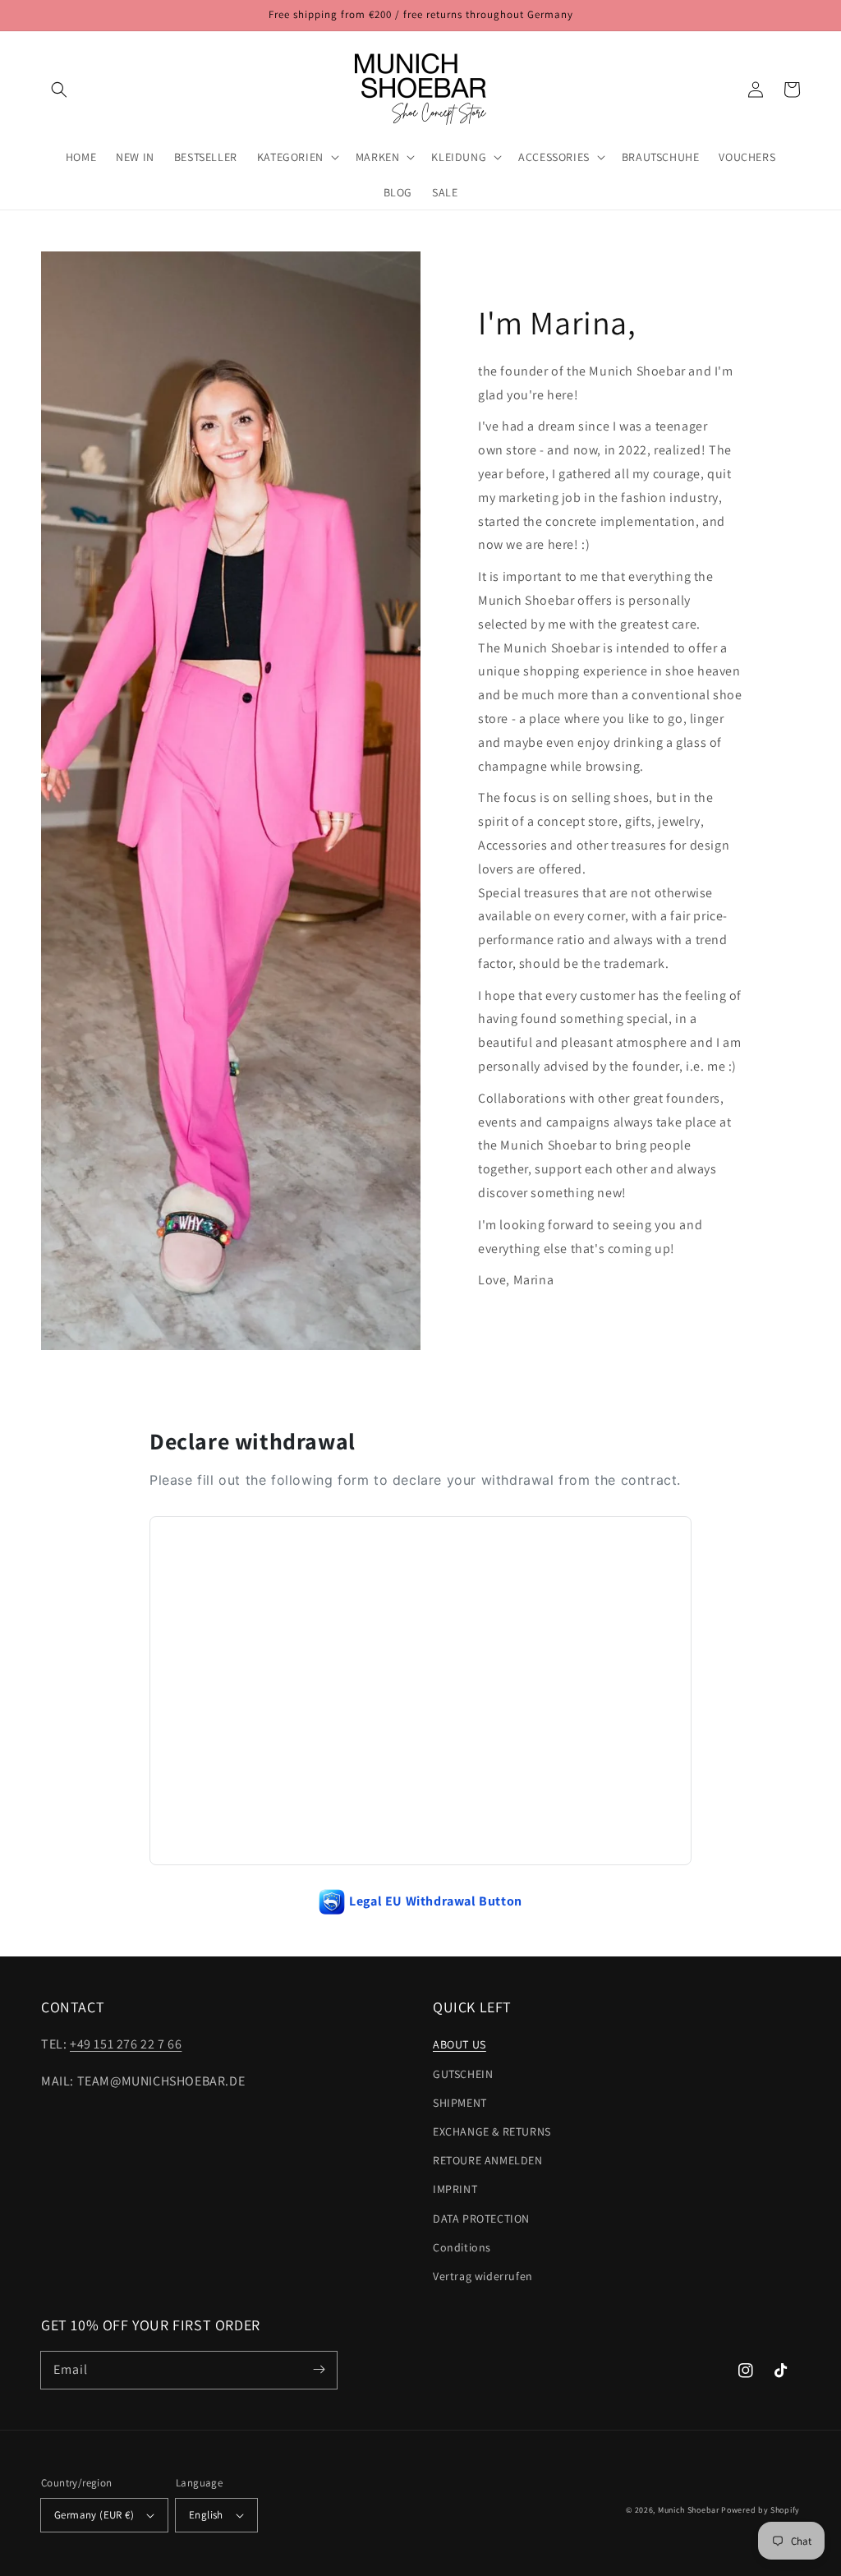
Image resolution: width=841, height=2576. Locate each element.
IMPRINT (455, 2189)
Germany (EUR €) (94, 2515)
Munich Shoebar (689, 2510)
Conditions (462, 2247)
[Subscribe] (319, 2370)
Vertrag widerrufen (483, 2276)
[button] (59, 90)
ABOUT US (460, 2044)
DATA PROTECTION (481, 2219)
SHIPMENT (460, 2103)
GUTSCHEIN (463, 2074)
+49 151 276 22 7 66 (126, 2044)
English (206, 2515)
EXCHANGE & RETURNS (492, 2131)
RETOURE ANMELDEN (488, 2160)
